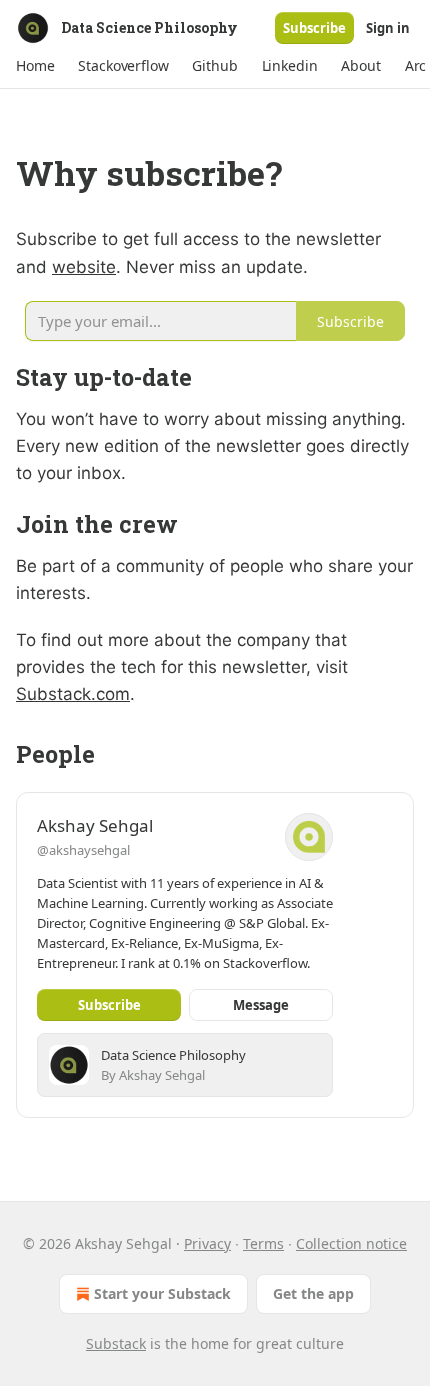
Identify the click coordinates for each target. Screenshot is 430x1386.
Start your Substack (162, 1293)
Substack (116, 1343)
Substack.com (73, 694)
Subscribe (314, 28)
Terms (263, 1243)
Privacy (207, 1243)
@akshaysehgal (83, 850)
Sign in (388, 28)
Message (261, 1005)
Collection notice (351, 1243)
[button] (35, 66)
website (84, 267)
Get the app (313, 1293)
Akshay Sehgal (95, 825)
